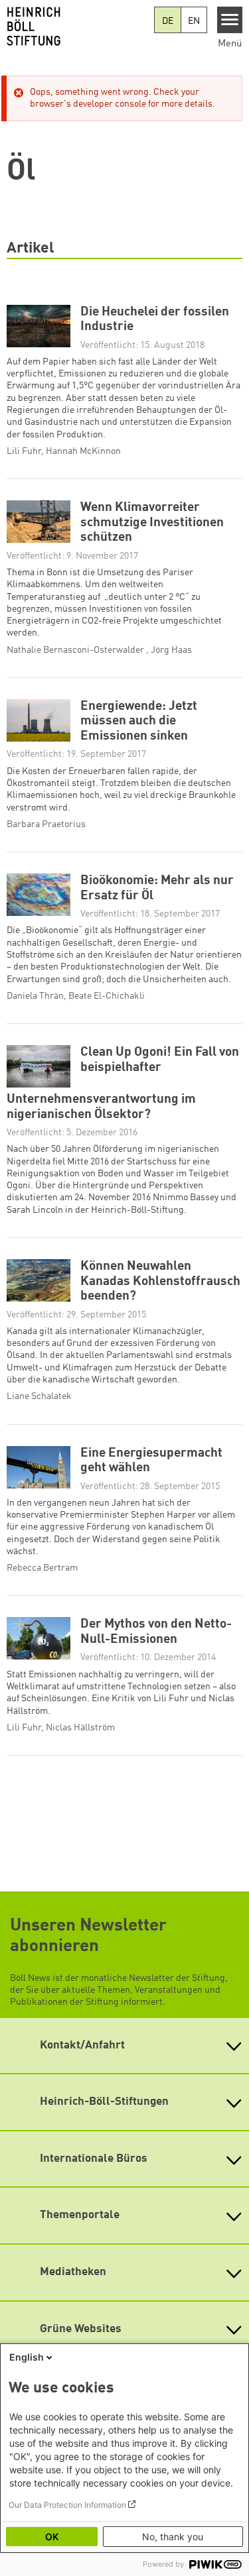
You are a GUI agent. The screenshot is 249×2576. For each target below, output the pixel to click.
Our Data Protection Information (67, 2505)
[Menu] (230, 20)
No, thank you (173, 2537)
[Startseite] (77, 27)
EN (194, 21)
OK (52, 2537)
